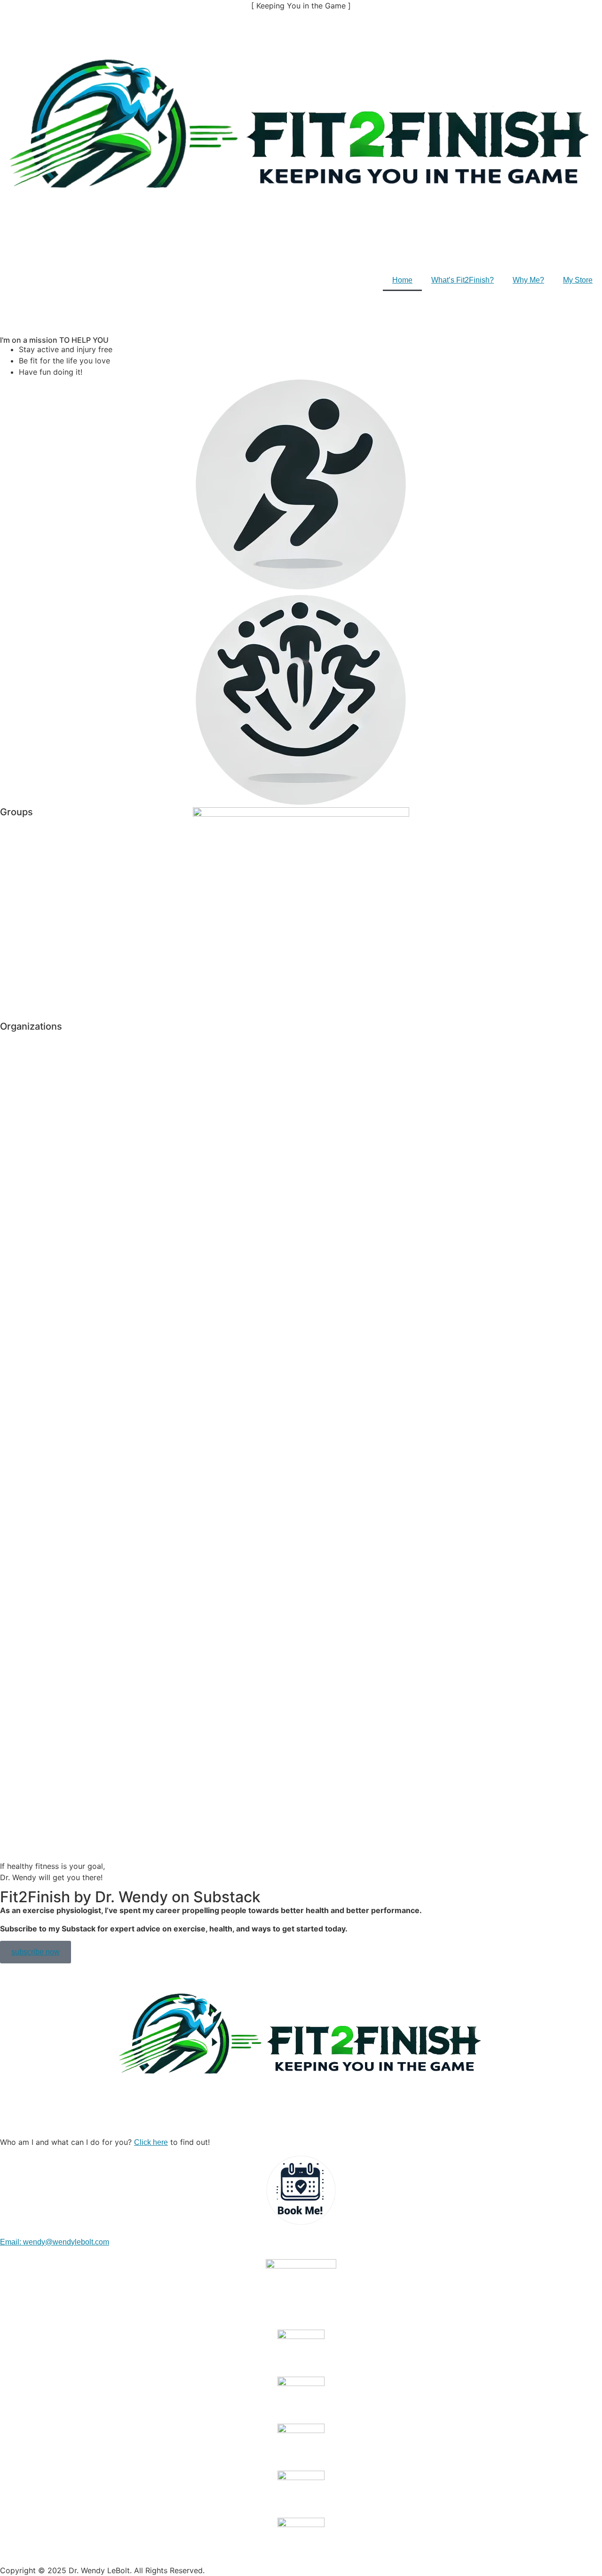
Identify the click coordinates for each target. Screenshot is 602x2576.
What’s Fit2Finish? (463, 280)
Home (402, 280)
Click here (151, 2142)
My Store (578, 280)
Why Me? (528, 280)
